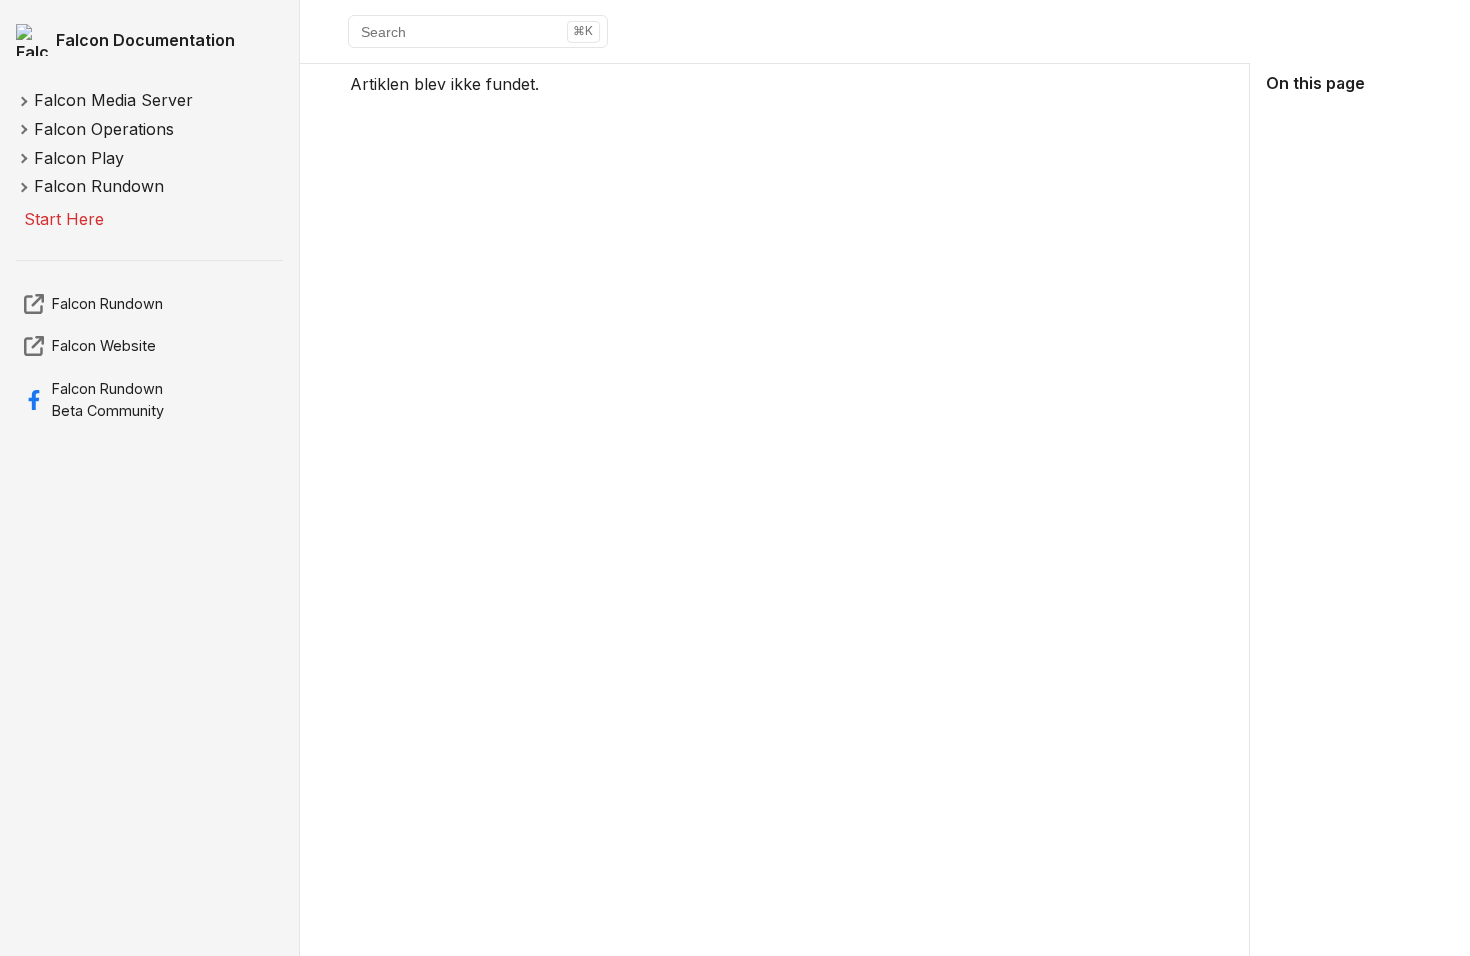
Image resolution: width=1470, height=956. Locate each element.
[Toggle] (23, 102)
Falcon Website (104, 345)
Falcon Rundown (107, 303)
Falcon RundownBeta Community (108, 399)
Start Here (64, 219)
